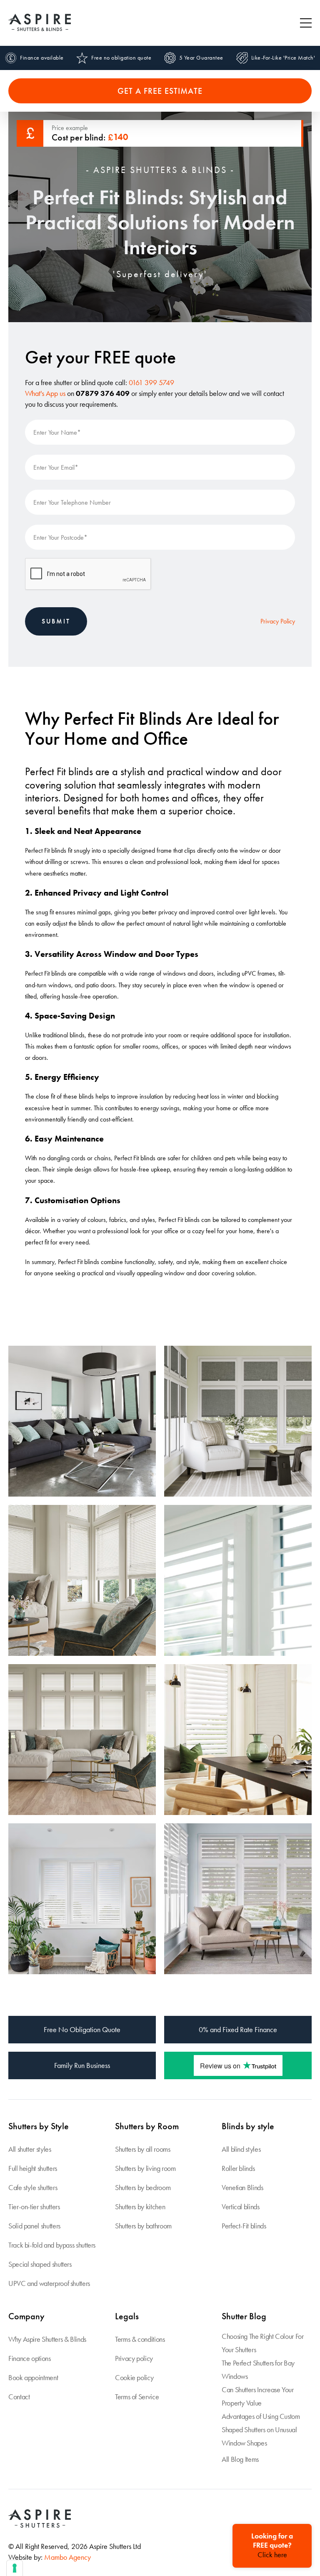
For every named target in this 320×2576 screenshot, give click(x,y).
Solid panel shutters (34, 2226)
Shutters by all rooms (142, 2149)
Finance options (30, 2358)
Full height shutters (33, 2168)
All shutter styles (30, 2149)
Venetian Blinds (242, 2187)
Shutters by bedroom (143, 2187)
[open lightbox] (82, 1421)
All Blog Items (240, 2459)
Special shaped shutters (40, 2264)
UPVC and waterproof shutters (49, 2283)
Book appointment (33, 2377)
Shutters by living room (145, 2168)
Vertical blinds (241, 2207)
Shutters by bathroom (143, 2226)
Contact (19, 2397)
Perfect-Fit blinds (244, 2226)
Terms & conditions (140, 2339)
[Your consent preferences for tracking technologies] (15, 2568)
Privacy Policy (278, 621)
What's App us (45, 393)
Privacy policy (134, 2358)
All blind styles (241, 2149)
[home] (40, 23)
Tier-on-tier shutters (34, 2207)
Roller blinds (238, 2168)
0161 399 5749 (151, 382)
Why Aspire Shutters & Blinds (47, 2339)
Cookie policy (134, 2377)
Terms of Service (137, 2397)
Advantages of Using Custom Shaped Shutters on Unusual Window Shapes (261, 2430)
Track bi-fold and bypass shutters (52, 2245)
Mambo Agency (67, 2557)
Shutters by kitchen (140, 2207)
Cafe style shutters (33, 2187)
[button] (306, 23)
